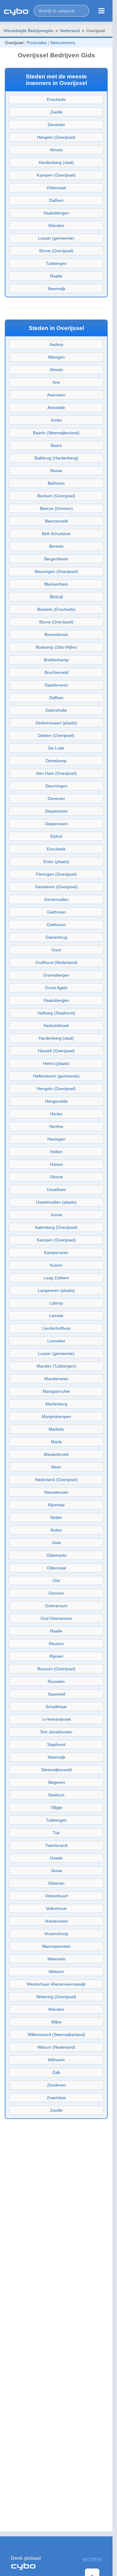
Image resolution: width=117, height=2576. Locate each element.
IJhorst (56, 1177)
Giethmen (56, 912)
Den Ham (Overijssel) (56, 773)
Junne (56, 1215)
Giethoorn (56, 925)
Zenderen (56, 2085)
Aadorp (56, 344)
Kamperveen (56, 1253)
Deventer (56, 125)
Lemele (56, 1316)
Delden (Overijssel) (56, 735)
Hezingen (56, 1139)
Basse (56, 471)
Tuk (56, 1833)
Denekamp (56, 761)
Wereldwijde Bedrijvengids (28, 31)
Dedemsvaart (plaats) (56, 723)
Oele (56, 1543)
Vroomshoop (56, 1934)
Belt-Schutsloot (56, 534)
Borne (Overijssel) (56, 251)
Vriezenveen (56, 1921)
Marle (56, 1442)
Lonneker (56, 1341)
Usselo (56, 1858)
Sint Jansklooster (56, 1732)
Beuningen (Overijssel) (56, 571)
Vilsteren (56, 1883)
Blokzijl (56, 597)
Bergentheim (56, 559)
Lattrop (56, 1303)
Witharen (56, 2060)
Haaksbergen (56, 213)
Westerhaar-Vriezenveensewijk (56, 1984)
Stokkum (56, 1795)
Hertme (56, 1126)
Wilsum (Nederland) (56, 2047)
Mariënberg (56, 1404)
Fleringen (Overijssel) (56, 874)
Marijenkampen (56, 1417)
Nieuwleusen (56, 1492)
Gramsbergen (56, 975)
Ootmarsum (56, 1606)
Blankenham (56, 584)
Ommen (56, 1593)
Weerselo (56, 1959)
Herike (56, 1114)
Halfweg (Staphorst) (56, 1013)
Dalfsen (56, 200)
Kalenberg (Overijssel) (56, 1227)
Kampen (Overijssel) (56, 175)
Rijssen (56, 1656)
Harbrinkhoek (56, 1026)
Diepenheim (56, 811)
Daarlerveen (56, 685)
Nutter (56, 1530)
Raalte (56, 276)
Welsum (56, 1971)
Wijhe (56, 2022)
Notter (56, 1517)
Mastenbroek (56, 1454)
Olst (56, 1580)
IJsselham (56, 1190)
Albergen (56, 357)
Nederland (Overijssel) (56, 1480)
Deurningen (56, 786)
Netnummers (63, 43)
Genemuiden (56, 899)
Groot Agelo (56, 988)
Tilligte (56, 1808)
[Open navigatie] (102, 11)
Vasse (56, 1871)
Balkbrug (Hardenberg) (56, 458)
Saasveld (56, 1694)
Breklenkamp (56, 660)
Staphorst (56, 1744)
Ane (56, 382)
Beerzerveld (56, 521)
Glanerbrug (56, 937)
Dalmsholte (56, 710)
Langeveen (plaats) (56, 1290)
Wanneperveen (56, 1946)
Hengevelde (56, 1101)
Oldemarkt (56, 1555)
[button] (61, 11)
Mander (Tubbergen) (56, 1366)
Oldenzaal (56, 188)
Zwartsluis (56, 2098)
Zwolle (56, 112)
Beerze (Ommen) (56, 508)
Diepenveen (56, 824)
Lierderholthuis (56, 1328)
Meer (56, 1467)
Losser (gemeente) (56, 238)
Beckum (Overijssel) (56, 496)
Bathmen (56, 483)
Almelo (56, 150)
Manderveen (56, 1379)
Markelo (56, 1429)
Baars (56, 445)
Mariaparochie (56, 1391)
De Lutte (56, 748)
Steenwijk (56, 289)
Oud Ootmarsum (56, 1618)
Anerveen (56, 395)
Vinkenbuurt (56, 1896)
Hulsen (56, 1164)
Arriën (56, 420)
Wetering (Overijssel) (56, 1997)
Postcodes (37, 43)
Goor (56, 950)
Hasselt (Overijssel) (56, 1051)
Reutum (56, 1644)
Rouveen (56, 1681)
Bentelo (56, 546)
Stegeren (56, 1782)
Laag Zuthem (56, 1278)
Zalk (56, 2072)
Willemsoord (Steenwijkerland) (56, 2035)
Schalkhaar (56, 1707)
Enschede (56, 99)
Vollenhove (56, 1908)
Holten (56, 1152)
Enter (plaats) (56, 862)
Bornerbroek (56, 635)
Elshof (56, 836)
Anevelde (56, 408)
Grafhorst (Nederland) (56, 962)
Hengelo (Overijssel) (56, 137)
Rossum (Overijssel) (56, 1669)
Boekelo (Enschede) (56, 609)
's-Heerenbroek (56, 1719)
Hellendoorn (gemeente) (56, 1076)
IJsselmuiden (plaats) (56, 1202)
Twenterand (56, 1845)
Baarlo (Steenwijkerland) (56, 433)
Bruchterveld (56, 672)
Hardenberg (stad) (56, 162)
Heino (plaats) (56, 1063)
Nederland (70, 31)
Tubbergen (56, 263)
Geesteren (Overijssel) (56, 887)
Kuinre (56, 1265)
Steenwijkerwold (56, 1770)
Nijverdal (56, 1505)
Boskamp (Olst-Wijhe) (56, 647)
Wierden (56, 226)
